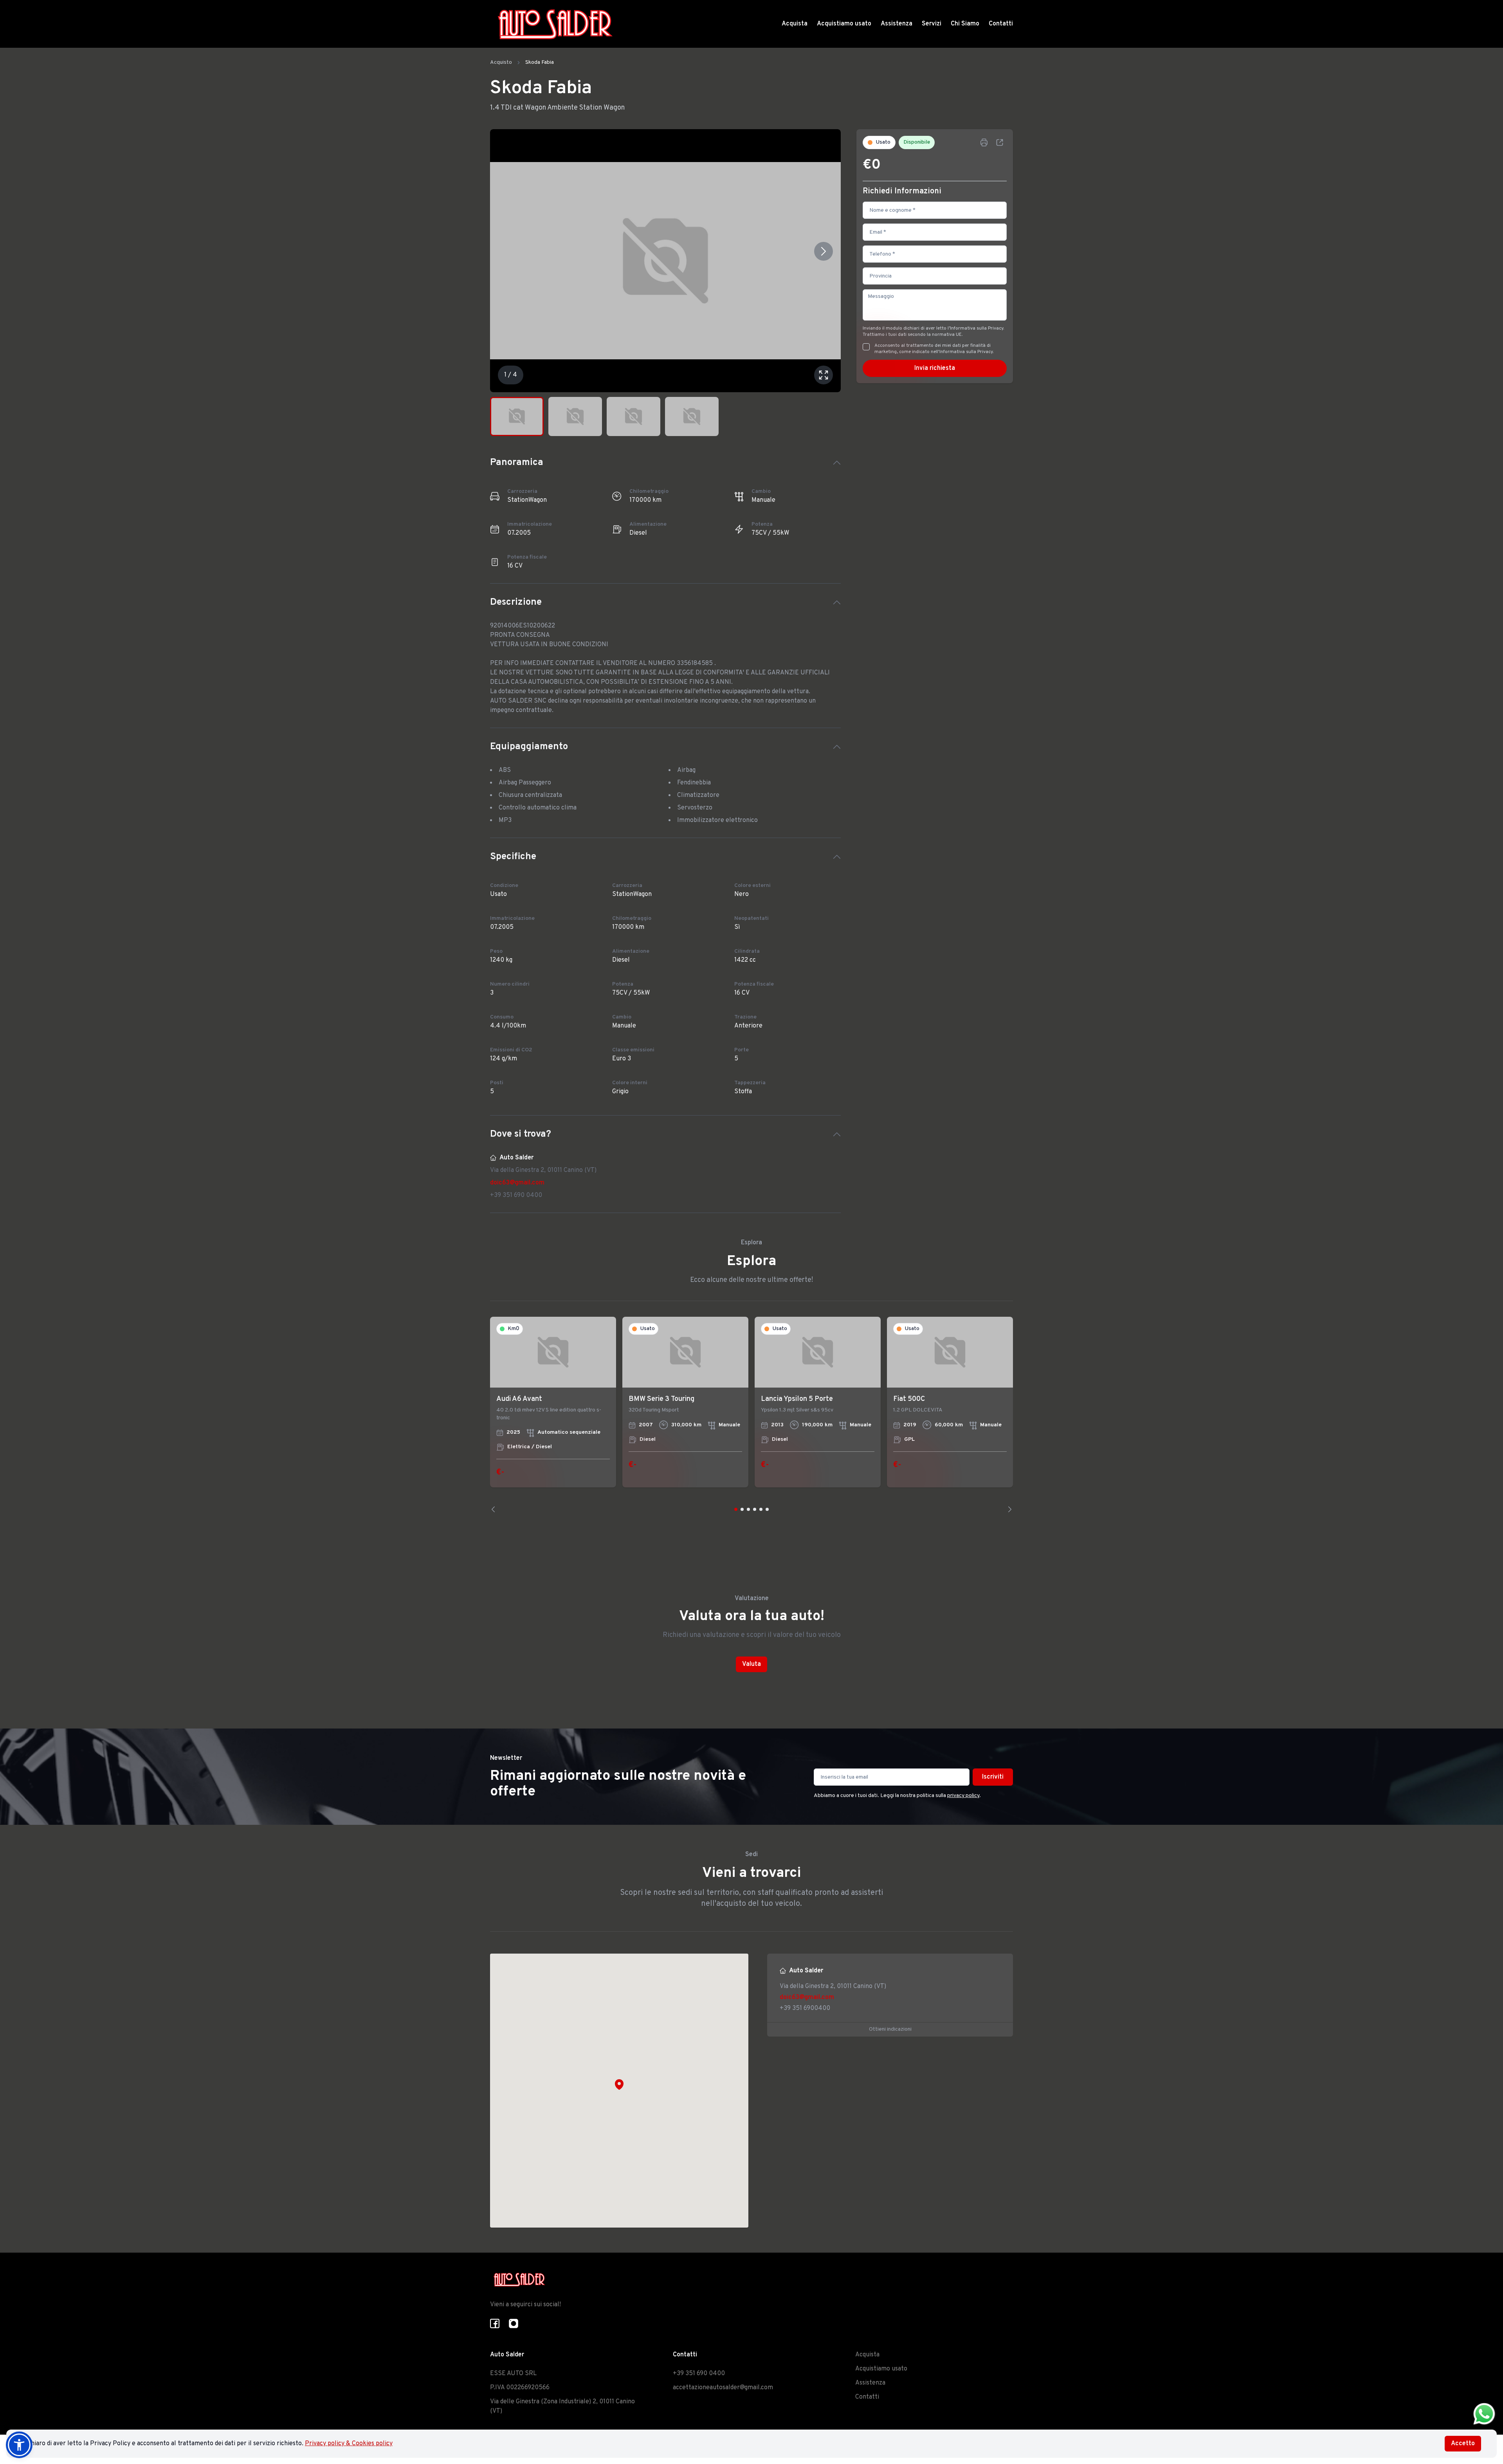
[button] (619, 2084)
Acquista (795, 24)
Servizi (932, 24)
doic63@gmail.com (517, 1183)
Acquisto (501, 62)
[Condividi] (1000, 142)
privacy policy (963, 1796)
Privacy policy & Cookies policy (349, 2444)
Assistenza (897, 24)
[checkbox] (866, 347)
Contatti (1001, 24)
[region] (751, 1415)
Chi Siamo (965, 24)
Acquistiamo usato (844, 24)
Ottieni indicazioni (890, 2029)
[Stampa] (984, 142)
